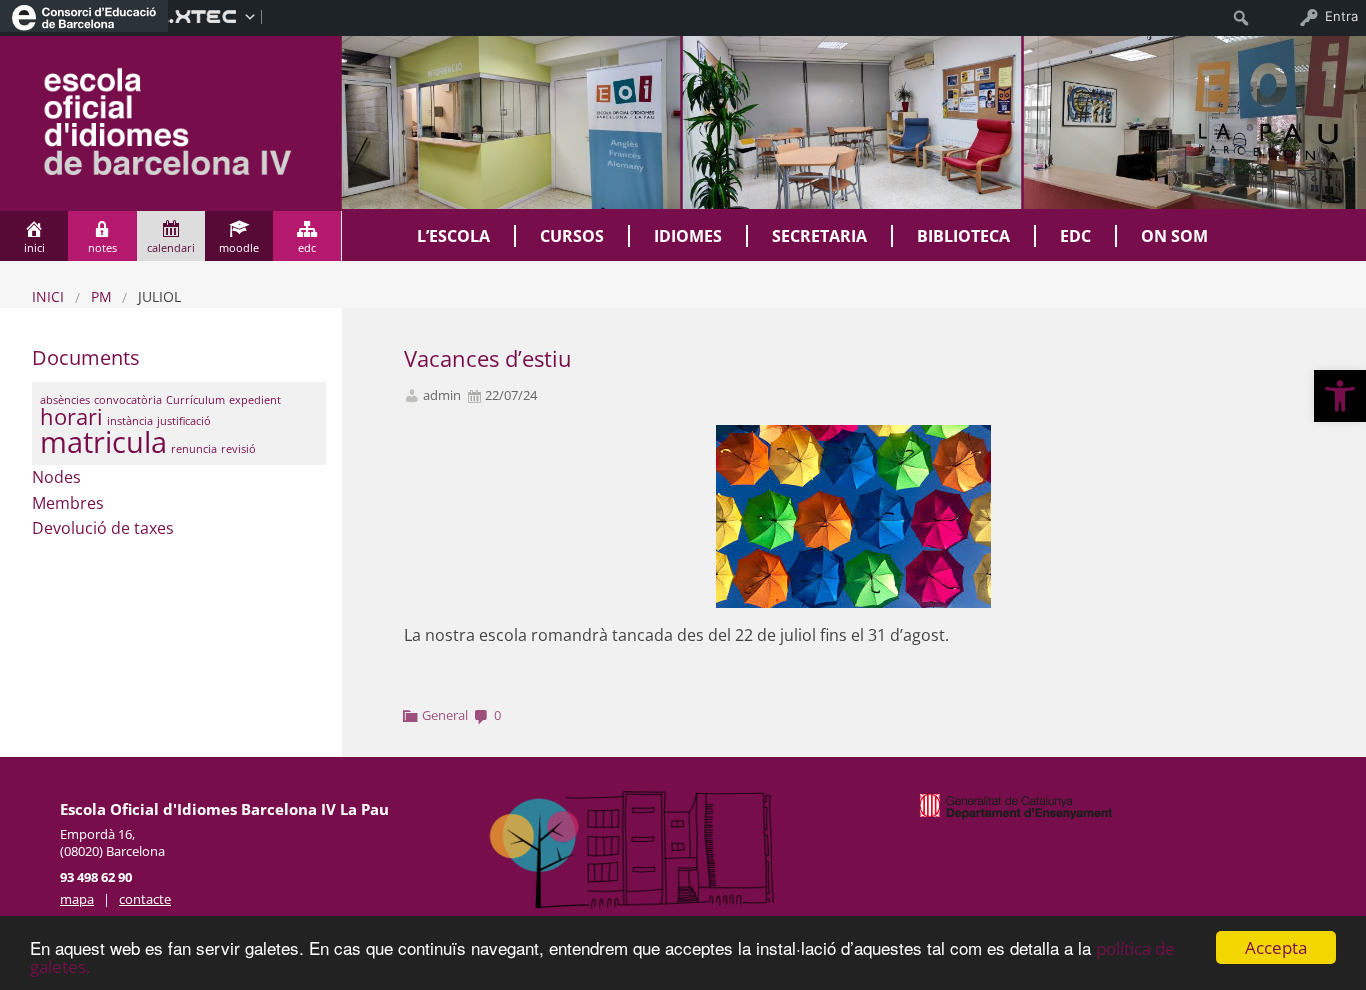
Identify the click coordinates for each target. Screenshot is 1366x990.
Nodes (56, 477)
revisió (238, 449)
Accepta (1276, 947)
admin (442, 395)
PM (101, 296)
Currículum (195, 400)
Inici (48, 296)
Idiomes (688, 236)
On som (1174, 236)
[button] (1340, 396)
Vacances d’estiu (488, 358)
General (445, 715)
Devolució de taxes (103, 528)
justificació (184, 421)
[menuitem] (84, 16)
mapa (77, 899)
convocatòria (128, 400)
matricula (103, 442)
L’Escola (453, 236)
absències (65, 400)
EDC (1075, 236)
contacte (145, 899)
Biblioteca (963, 236)
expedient (255, 400)
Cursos (572, 236)
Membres (68, 503)
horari (71, 416)
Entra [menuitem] (1341, 16)
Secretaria (819, 236)
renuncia (194, 449)
